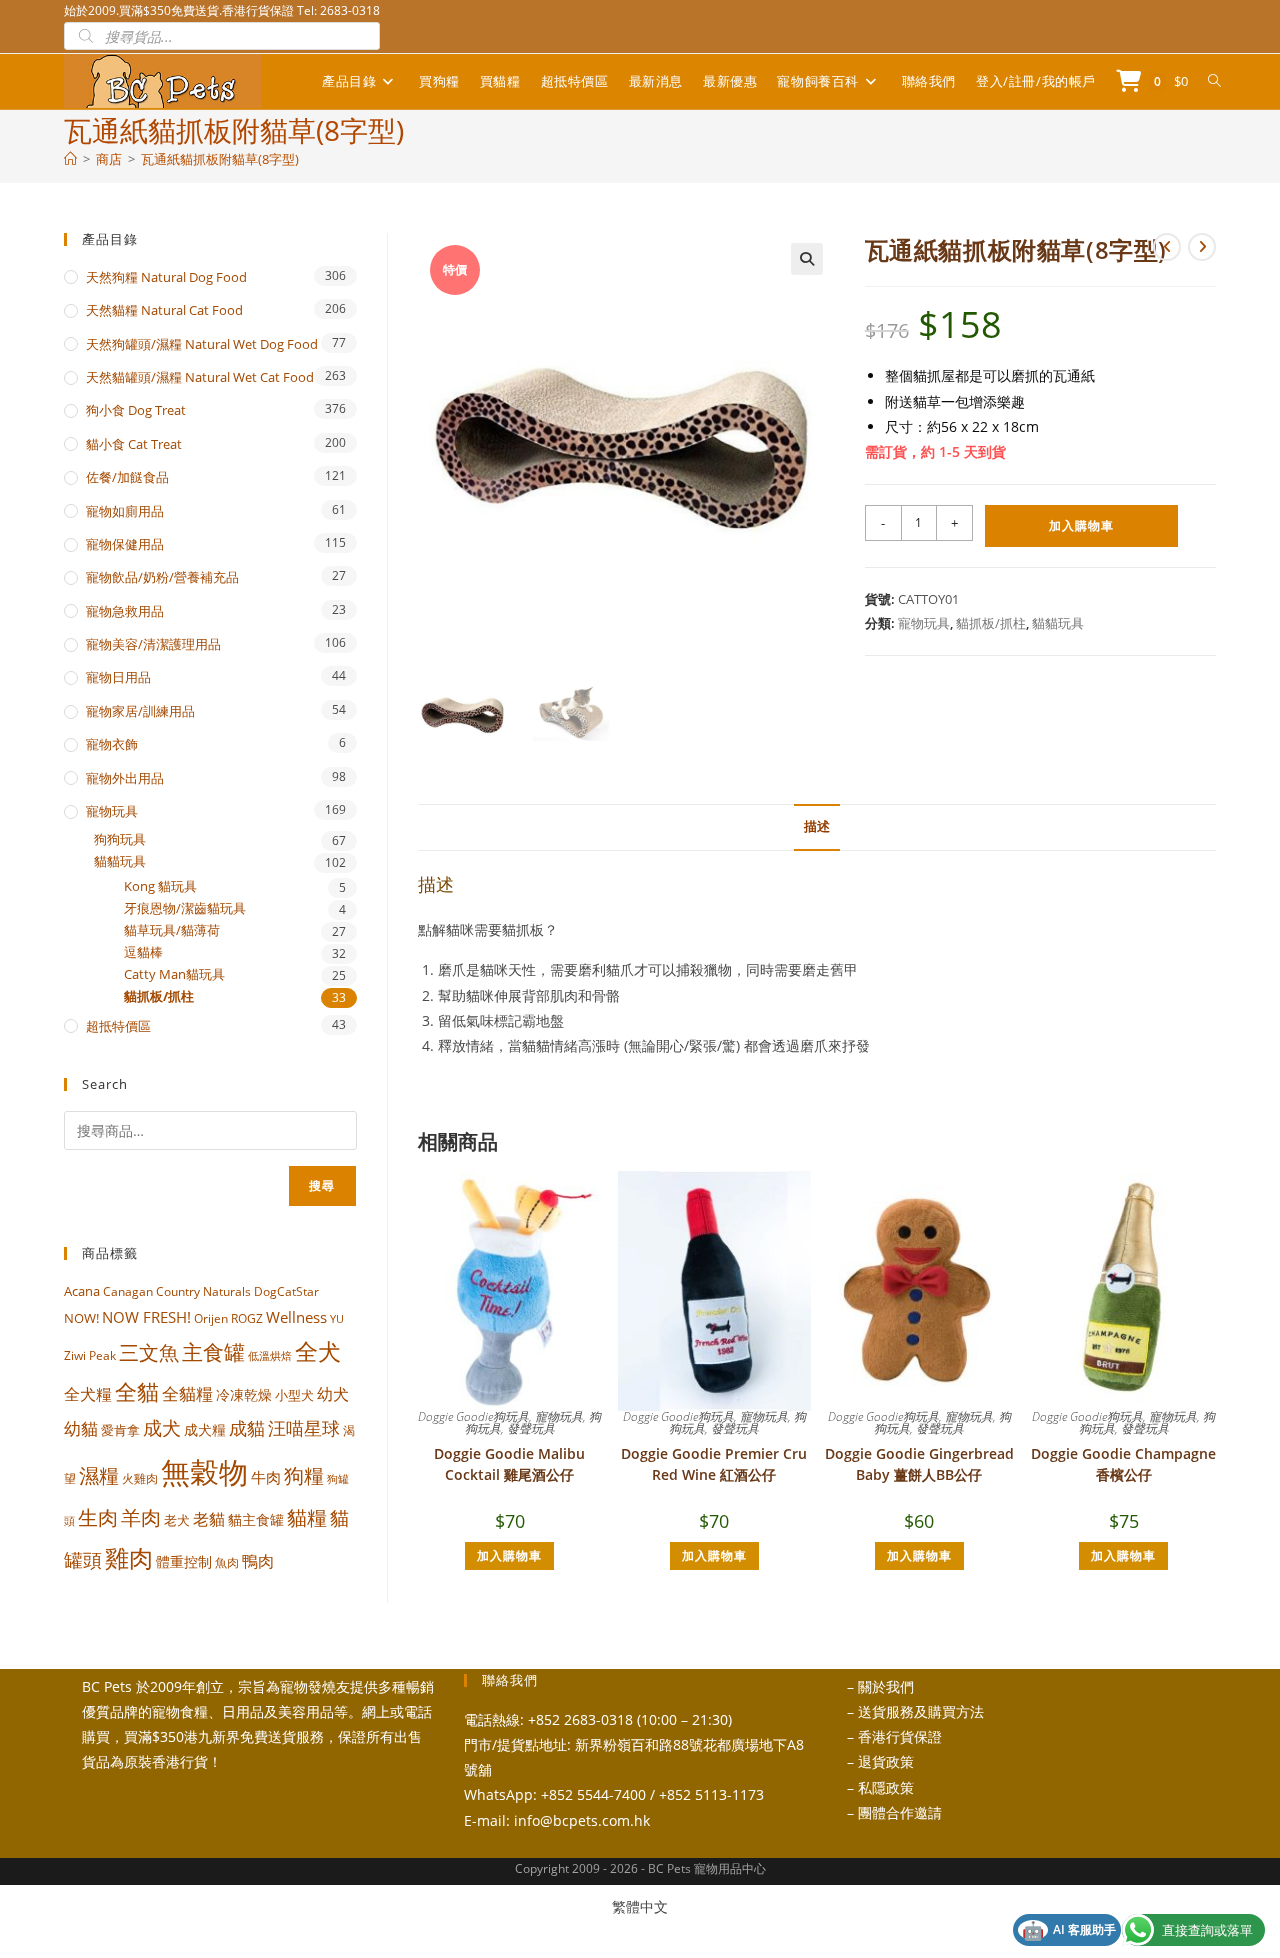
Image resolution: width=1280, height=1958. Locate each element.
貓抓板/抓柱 (991, 623)
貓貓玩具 (1058, 623)
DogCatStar (286, 1291)
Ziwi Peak (90, 1355)
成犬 (162, 1427)
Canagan (128, 1291)
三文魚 (149, 1352)
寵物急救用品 (125, 611)
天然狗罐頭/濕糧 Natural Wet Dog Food (202, 344)
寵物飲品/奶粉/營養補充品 (162, 577)
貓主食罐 (256, 1519)
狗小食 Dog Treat (136, 410)
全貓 (137, 1391)
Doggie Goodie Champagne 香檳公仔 (1123, 1464)
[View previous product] (1167, 247)
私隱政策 (886, 1787)
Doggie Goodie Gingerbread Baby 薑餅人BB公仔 (919, 1464)
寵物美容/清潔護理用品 (153, 644)
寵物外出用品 (125, 778)
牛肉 (266, 1477)
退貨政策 (886, 1761)
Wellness (296, 1317)
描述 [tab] (817, 826)
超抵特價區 (118, 1026)
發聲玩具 (531, 1428)
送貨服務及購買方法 (921, 1711)
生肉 (98, 1517)
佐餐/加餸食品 (127, 477)
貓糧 (307, 1517)
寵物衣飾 (112, 744)
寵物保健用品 (125, 544)
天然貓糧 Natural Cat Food (164, 310)
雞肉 (129, 1557)
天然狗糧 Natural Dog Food (166, 277)
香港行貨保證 (900, 1736)
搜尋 (322, 1185)
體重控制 (184, 1561)
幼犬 (333, 1394)
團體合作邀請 (900, 1812)
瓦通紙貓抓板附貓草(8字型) (220, 159)
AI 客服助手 (1069, 1930)
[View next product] (1202, 247)
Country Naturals (203, 1291)
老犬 (177, 1520)
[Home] (70, 159)
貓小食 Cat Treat (134, 444)
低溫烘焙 (270, 1356)
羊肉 (141, 1517)
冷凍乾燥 (244, 1395)
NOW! (81, 1318)
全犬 (318, 1351)
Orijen (211, 1318)
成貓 (247, 1428)
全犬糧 (88, 1393)
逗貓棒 (143, 952)
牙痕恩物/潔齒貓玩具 (185, 908)
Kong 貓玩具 (160, 886)
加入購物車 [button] (509, 1555)
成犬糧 (205, 1430)
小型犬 (294, 1395)
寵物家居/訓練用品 (140, 711)
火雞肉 (140, 1478)
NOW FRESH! (146, 1317)
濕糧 (99, 1475)
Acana (82, 1291)
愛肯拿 (120, 1430)
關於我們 (886, 1686)
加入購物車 (1081, 525)
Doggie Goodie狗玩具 (473, 1416)
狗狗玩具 (120, 839)
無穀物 (204, 1472)
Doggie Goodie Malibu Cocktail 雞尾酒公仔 (509, 1464)
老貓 (209, 1519)
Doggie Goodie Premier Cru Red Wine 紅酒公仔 (714, 1464)
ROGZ (247, 1318)
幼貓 (81, 1428)
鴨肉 (258, 1561)
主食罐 (213, 1352)
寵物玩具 (924, 623)
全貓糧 (187, 1393)
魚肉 (227, 1562)
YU (337, 1319)
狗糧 (304, 1475)
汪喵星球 (304, 1428)
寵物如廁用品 (125, 511)
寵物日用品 (118, 677)
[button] (807, 259)
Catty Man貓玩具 (174, 974)
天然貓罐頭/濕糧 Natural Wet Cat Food (200, 377)
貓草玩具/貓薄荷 (172, 930)
